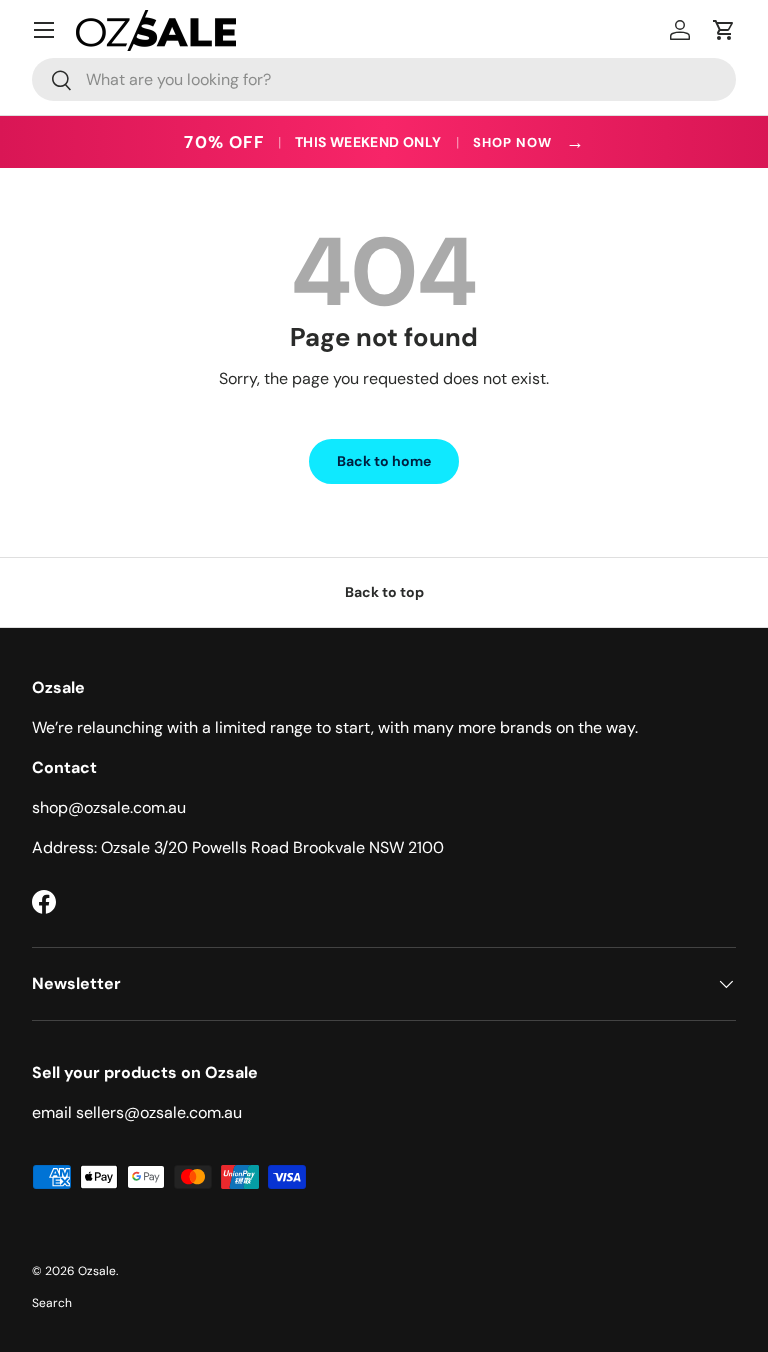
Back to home (384, 461)
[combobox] (384, 79)
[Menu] (44, 30)
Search (52, 1303)
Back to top (384, 592)
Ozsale (97, 1271)
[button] (724, 30)
